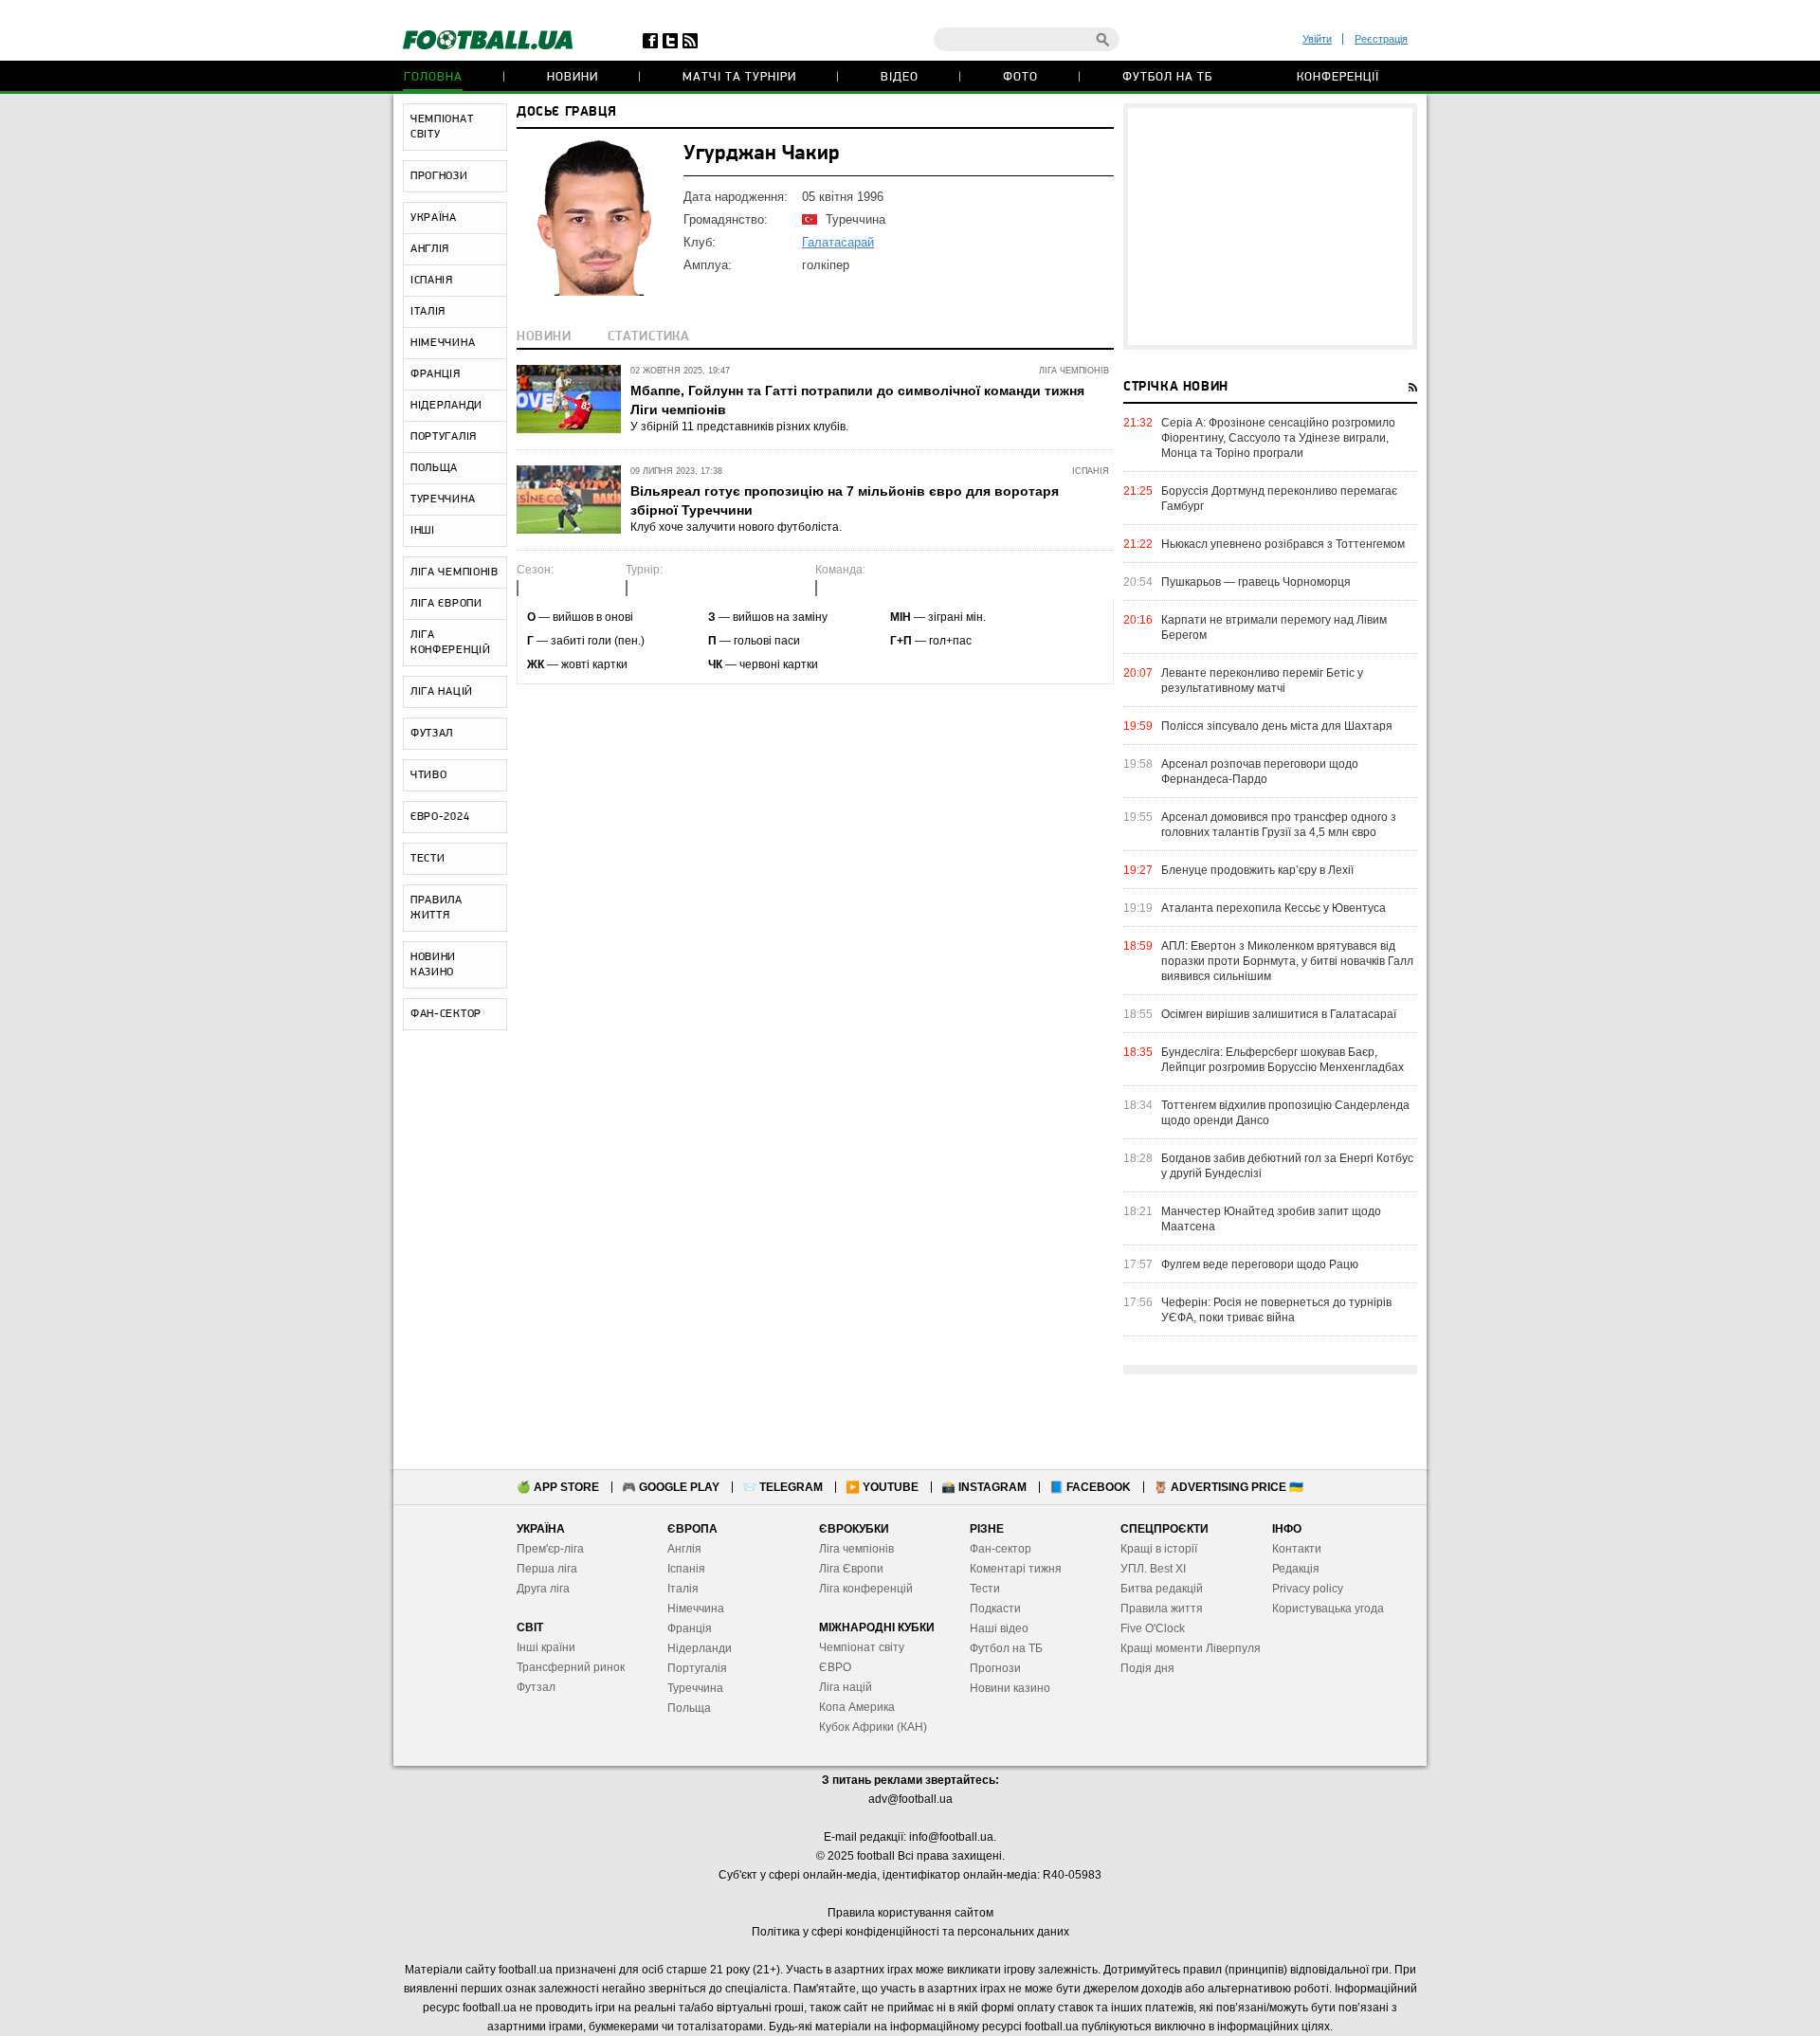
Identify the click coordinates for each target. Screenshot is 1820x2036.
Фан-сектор (1001, 1549)
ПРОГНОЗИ (439, 176)
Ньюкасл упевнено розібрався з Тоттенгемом (1283, 544)
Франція (690, 1628)
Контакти (1297, 1549)
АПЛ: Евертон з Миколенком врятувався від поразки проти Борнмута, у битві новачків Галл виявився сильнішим (1287, 961)
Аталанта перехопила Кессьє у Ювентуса (1274, 908)
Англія (684, 1549)
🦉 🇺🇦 (1228, 1487)
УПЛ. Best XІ (1153, 1569)
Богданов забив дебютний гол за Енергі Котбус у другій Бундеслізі (1287, 1166)
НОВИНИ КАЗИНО (433, 965)
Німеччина (696, 1609)
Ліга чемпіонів (856, 1549)
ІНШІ (423, 531)
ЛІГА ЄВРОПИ (446, 604)
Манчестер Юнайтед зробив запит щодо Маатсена (1271, 1219)
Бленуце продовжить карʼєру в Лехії (1257, 870)
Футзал (536, 1687)
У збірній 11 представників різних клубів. (739, 427)
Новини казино (1010, 1688)
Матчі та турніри (739, 77)
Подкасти (995, 1609)
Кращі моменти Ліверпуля (1191, 1648)
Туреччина (695, 1688)
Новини (573, 77)
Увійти (1317, 39)
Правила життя (1162, 1609)
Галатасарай (838, 242)
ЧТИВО (429, 775)
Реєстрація (1381, 39)
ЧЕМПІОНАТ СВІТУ (442, 127)
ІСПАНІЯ (432, 281)
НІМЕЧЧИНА (443, 343)
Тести (985, 1589)
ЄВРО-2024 (440, 817)
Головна (433, 77)
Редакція (1296, 1569)
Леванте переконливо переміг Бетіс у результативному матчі (1262, 681)
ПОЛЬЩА (434, 468)
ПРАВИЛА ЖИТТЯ (437, 908)
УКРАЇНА (434, 218)
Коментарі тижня (1016, 1569)
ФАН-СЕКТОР (446, 1014)
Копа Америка (857, 1707)
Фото (1020, 77)
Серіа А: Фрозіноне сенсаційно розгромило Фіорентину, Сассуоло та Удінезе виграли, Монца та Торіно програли (1278, 438)
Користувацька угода (1328, 1609)
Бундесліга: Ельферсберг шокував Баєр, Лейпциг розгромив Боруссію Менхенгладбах (1283, 1060)
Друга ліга (543, 1589)
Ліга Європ (848, 1569)
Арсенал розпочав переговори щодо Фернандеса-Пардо (1260, 772)
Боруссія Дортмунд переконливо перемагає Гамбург (1279, 499)
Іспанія (686, 1569)
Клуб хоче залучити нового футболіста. (736, 527)
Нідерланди (700, 1648)
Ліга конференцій (866, 1589)
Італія (683, 1589)
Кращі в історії (1159, 1549)
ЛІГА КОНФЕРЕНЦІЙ (451, 643)
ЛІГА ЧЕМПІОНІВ (455, 573)
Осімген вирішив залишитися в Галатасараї (1279, 1014)
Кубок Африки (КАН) (873, 1727)
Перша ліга (547, 1569)
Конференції (1338, 77)
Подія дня (1147, 1668)
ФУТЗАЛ (432, 734)
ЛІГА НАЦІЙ (442, 692)
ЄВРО (835, 1667)
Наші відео (999, 1628)
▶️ (882, 1487)
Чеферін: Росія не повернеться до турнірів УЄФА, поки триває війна (1276, 1310)
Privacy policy (1308, 1589)
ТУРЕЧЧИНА (443, 500)
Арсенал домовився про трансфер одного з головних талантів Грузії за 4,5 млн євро (1279, 825)
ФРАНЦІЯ (436, 374)
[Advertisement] (1270, 227)
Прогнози (995, 1668)
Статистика (649, 337)
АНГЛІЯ (430, 249)
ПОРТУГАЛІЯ (444, 437)
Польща (689, 1708)
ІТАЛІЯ (428, 312)
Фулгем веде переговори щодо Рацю (1260, 1264)
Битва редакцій (1162, 1589)
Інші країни (546, 1647)
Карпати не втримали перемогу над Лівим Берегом (1274, 627)
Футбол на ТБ (1167, 77)
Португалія (697, 1668)
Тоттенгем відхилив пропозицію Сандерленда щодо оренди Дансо (1285, 1113)
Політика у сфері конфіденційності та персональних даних (910, 1932)
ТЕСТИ (428, 859)
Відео (900, 77)
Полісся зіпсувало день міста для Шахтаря (1277, 726)
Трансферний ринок (571, 1667)
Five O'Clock (1153, 1628)
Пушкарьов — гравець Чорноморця (1256, 582)
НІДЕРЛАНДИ (446, 406)
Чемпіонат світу (862, 1647)
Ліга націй (846, 1687)
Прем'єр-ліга (550, 1549)
